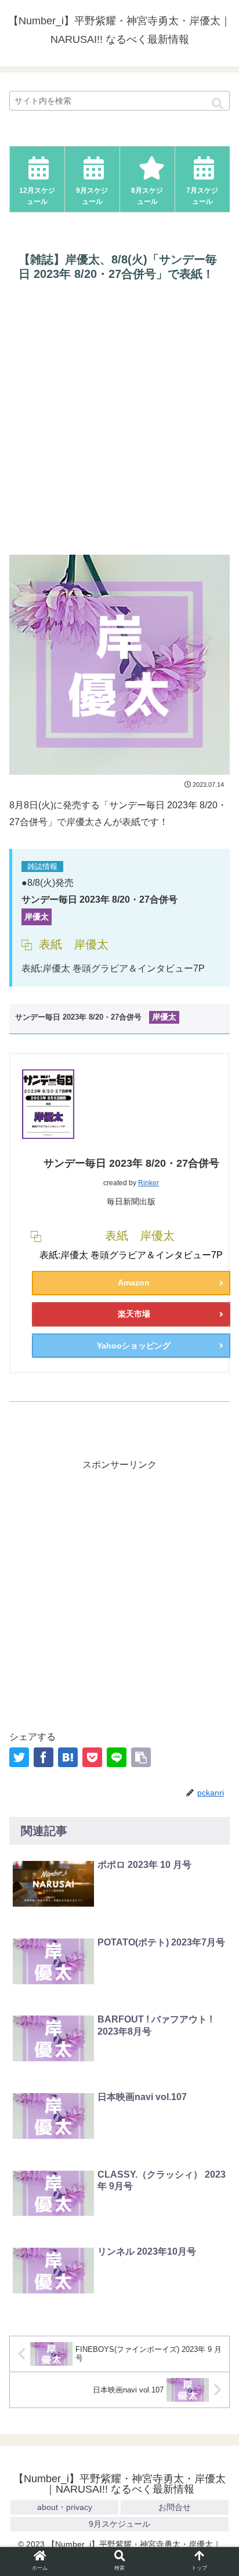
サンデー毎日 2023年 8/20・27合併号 (131, 1163)
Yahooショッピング (134, 1346)
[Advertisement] (119, 419)
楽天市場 (134, 1314)
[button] (218, 104)
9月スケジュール (119, 2524)
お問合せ (175, 2507)
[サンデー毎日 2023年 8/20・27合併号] (68, 1757)
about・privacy (65, 2507)
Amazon (134, 1282)
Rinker (149, 1183)
